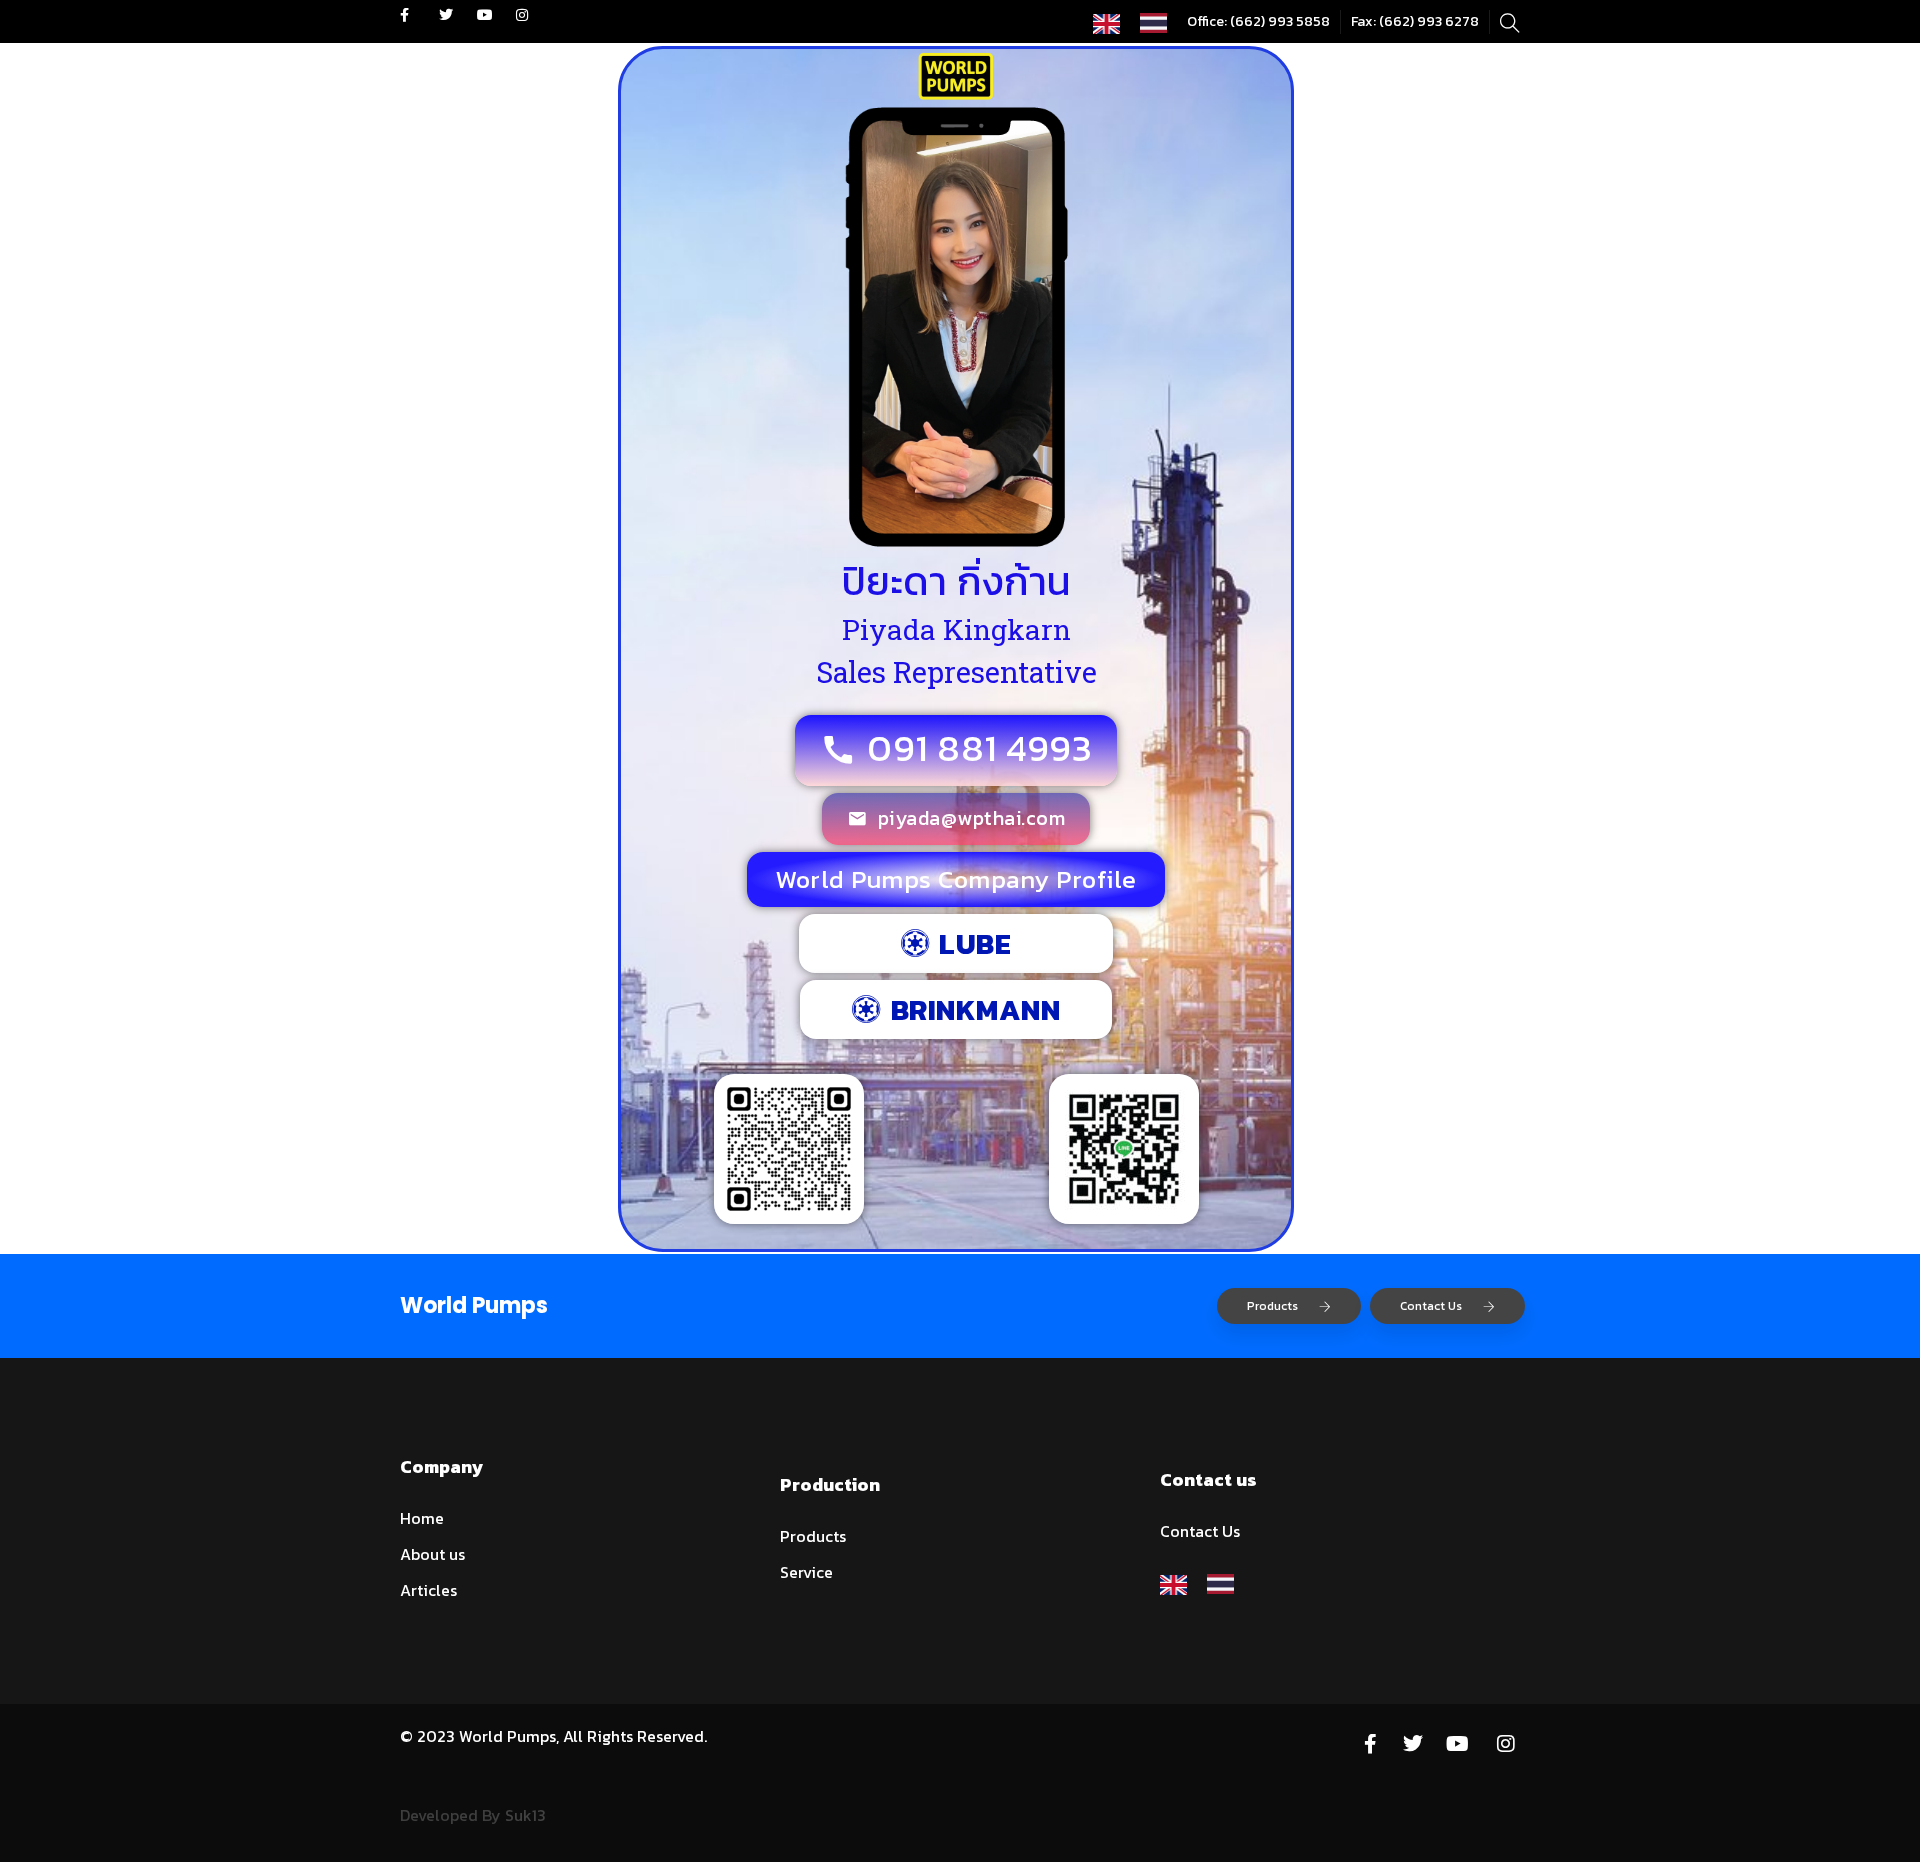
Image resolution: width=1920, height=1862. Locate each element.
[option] (1158, 23)
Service (806, 1572)
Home (422, 1518)
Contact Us (1431, 1306)
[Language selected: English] (1140, 21)
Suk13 (525, 1815)
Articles (428, 1590)
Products (1272, 1306)
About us (432, 1554)
